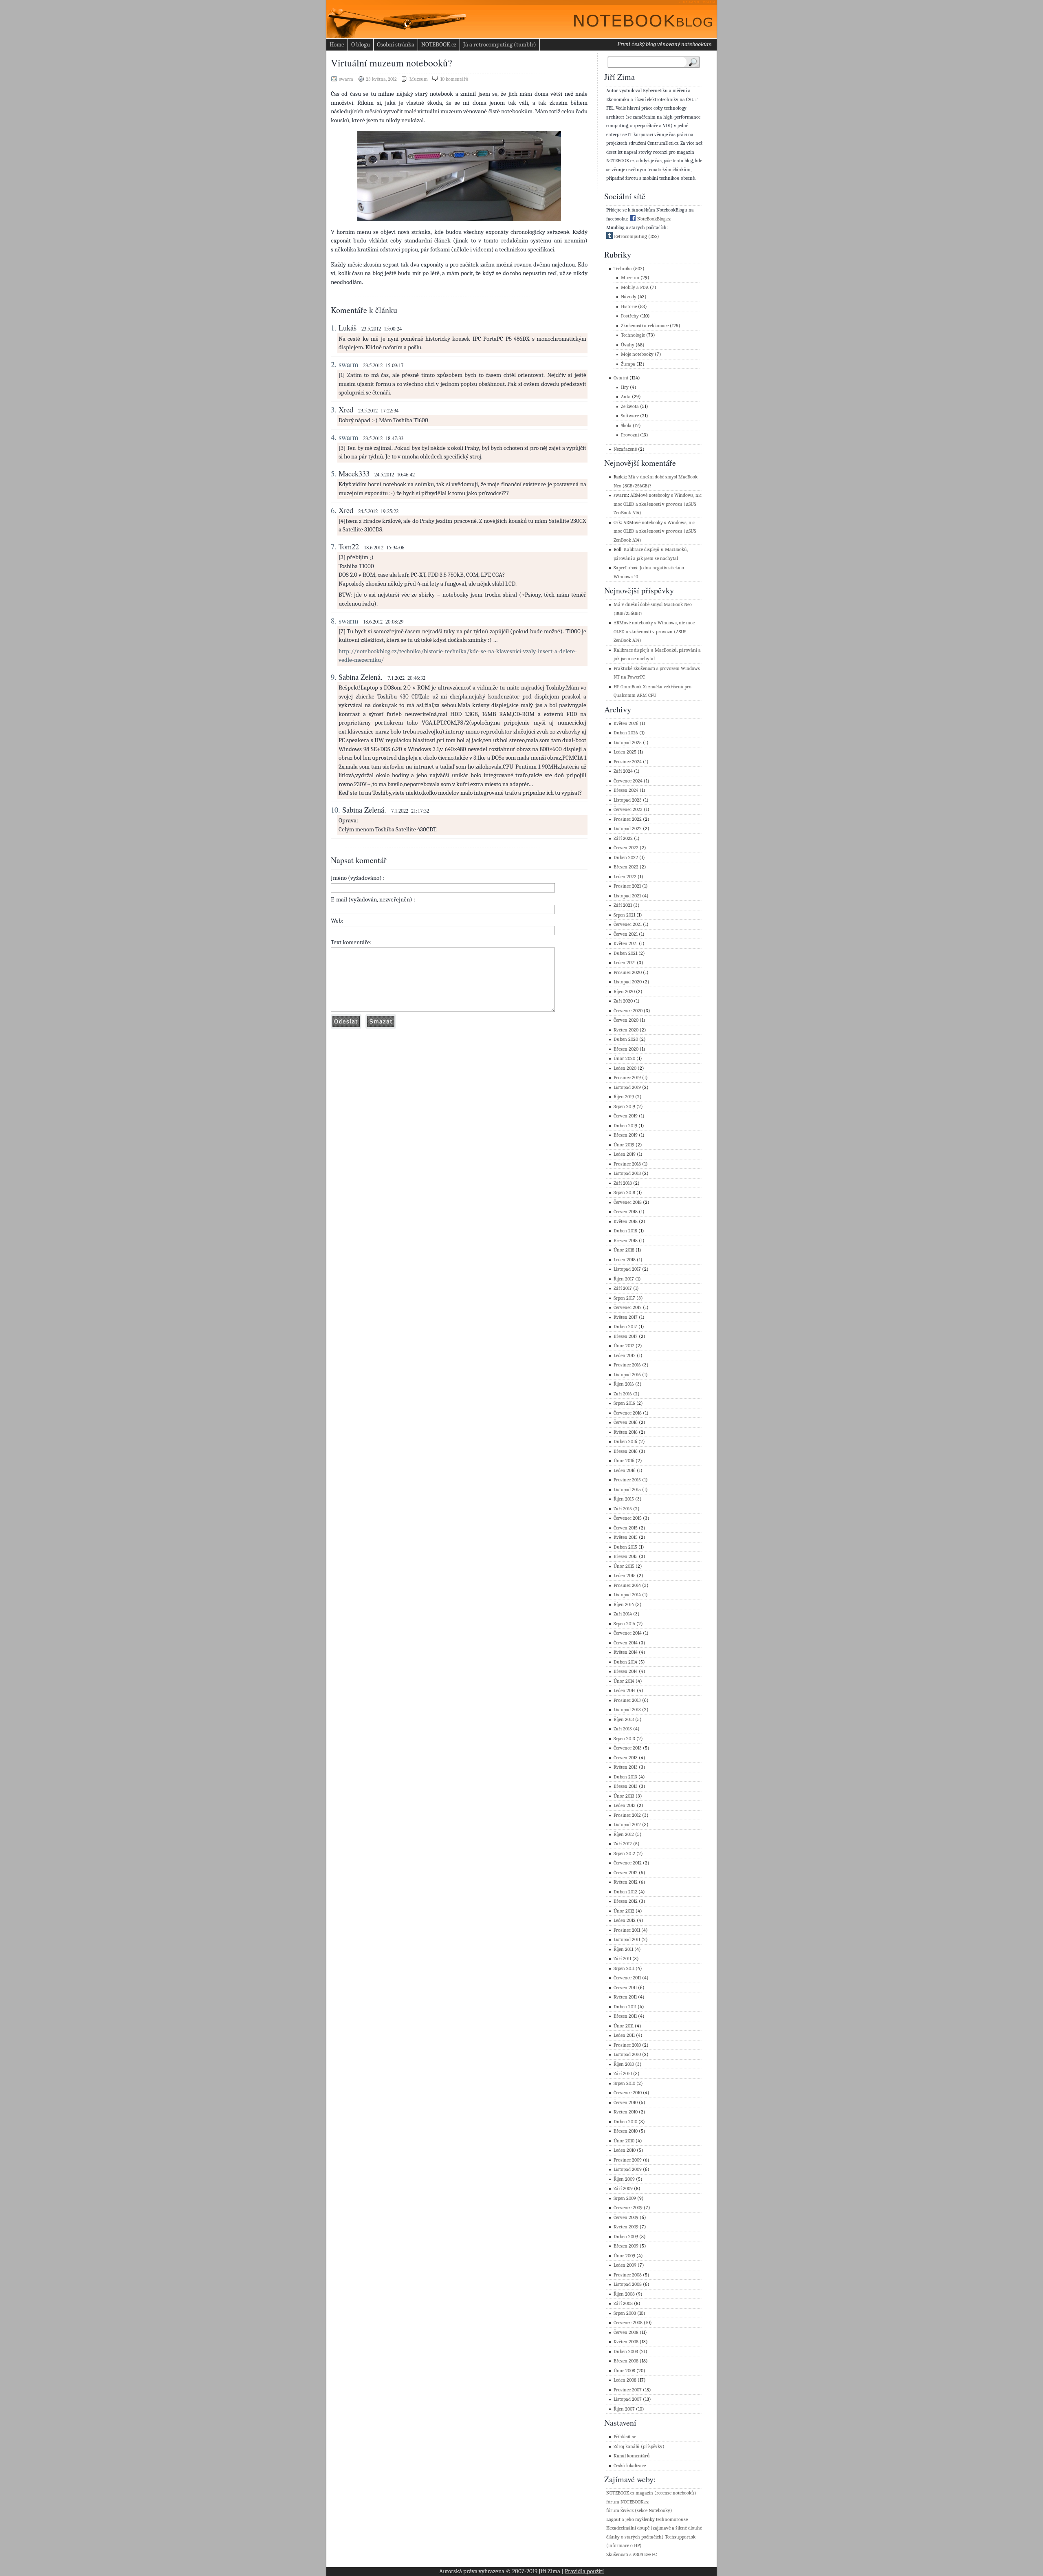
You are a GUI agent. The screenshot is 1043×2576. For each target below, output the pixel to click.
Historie (629, 307)
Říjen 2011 (623, 1949)
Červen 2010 (626, 2103)
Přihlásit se (625, 2437)
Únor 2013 (624, 1796)
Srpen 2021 (624, 915)
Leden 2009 (625, 2265)
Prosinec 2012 (627, 1815)
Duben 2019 (625, 1126)
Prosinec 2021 (627, 886)
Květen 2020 (626, 1030)
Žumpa (628, 364)
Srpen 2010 (624, 2083)
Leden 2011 (624, 2035)
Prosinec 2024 (628, 762)
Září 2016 (623, 1394)
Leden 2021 (625, 963)
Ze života (630, 407)
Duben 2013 (625, 1777)
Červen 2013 (626, 1758)
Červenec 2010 (628, 2093)
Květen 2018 (626, 1222)
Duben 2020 (626, 1039)
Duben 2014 (625, 1662)
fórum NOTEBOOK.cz (627, 2502)
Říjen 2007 (624, 2409)
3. (334, 410)
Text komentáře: (351, 942)
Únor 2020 (624, 1059)
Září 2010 (623, 2074)
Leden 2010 (625, 2150)
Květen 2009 (626, 2227)
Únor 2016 (624, 1461)
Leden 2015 (625, 1576)
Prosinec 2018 (627, 1164)
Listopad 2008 (628, 2284)
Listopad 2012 (627, 1825)
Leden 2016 (625, 1471)
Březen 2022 (626, 867)
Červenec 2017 (628, 1308)
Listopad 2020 (628, 982)
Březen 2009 (626, 2246)
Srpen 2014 (624, 1624)
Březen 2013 (626, 1786)
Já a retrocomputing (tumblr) (500, 44)
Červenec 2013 (628, 1748)
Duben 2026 (626, 733)
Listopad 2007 (628, 2399)
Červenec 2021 (628, 924)
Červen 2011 (625, 1988)
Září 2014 (623, 1614)
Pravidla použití (584, 2571)
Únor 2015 (624, 1566)
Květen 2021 (626, 944)
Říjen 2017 (624, 1279)
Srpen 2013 (624, 1739)
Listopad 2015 (627, 1490)
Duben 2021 (625, 953)
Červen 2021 (626, 934)
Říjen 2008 (624, 2294)
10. (336, 810)
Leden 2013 (625, 1806)
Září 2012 (623, 1844)
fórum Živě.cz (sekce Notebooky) (639, 2511)
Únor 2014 (624, 1681)
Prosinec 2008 (628, 2275)
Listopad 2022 (628, 829)
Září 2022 (623, 838)
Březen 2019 (626, 1135)
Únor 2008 (624, 2371)
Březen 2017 (626, 1336)
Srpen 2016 (624, 1403)
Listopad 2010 (627, 2055)
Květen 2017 (626, 1317)
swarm (348, 364)
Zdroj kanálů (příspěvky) (639, 2447)
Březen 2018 (626, 1241)
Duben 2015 (625, 1547)
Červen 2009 (626, 2218)
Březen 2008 (626, 2361)
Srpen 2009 (625, 2198)
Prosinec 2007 (628, 2390)
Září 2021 (623, 905)
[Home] (636, 17)
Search (695, 62)
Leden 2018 (625, 1260)
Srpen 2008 (625, 2313)
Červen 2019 (626, 1116)
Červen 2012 (626, 1873)
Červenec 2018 (628, 1202)
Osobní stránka (396, 44)
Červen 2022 (626, 848)
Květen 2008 (626, 2342)
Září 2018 (623, 1183)
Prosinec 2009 (628, 2160)
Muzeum (419, 79)
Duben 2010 (625, 2122)
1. (334, 328)
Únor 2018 (624, 1250)
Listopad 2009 (628, 2169)
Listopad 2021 (627, 896)
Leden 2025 (625, 752)
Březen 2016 (626, 1451)
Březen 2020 (626, 1049)
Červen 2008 (626, 2333)
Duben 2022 (626, 858)
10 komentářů (454, 79)
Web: (337, 921)
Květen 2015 (626, 1537)
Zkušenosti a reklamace (645, 326)
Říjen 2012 (624, 1834)
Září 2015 (623, 1509)
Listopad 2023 (628, 800)
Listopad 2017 (627, 1269)
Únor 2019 (624, 1145)
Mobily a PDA (635, 288)
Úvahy (628, 345)
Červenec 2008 (628, 2323)
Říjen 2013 (624, 1720)
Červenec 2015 (628, 1518)
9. (334, 677)
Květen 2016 (626, 1432)
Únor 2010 (624, 2141)
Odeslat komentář (346, 1021)
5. (334, 474)
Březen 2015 (626, 1557)
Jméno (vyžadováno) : (358, 878)
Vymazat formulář (381, 1021)
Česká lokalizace (630, 2466)
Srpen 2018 (624, 1193)
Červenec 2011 (627, 1978)
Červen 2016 (626, 1422)
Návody (629, 297)
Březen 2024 (626, 790)
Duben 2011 (625, 2007)
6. (334, 510)
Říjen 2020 (624, 992)
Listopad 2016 (627, 1375)
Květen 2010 (626, 2112)
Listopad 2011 (627, 1940)
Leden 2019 (625, 1154)
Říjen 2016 (624, 1384)
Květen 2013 (626, 1767)
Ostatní (621, 378)
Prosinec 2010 (627, 2045)
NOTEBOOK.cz (439, 44)
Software (630, 416)
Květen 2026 (626, 724)
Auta (626, 397)
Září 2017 (623, 1288)
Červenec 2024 (628, 781)
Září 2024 (623, 771)
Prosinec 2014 (627, 1585)
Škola (626, 426)
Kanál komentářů (632, 2456)
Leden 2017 (625, 1356)
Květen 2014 (626, 1652)
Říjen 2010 (624, 2064)
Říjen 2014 (624, 1605)
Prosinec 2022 (628, 819)
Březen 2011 (625, 2016)
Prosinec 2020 (628, 973)
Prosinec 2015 (627, 1480)
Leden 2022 (625, 877)
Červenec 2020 (628, 1011)
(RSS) (654, 237)
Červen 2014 (626, 1643)
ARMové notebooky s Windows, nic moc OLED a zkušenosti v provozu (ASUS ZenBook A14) (658, 504)
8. (334, 621)
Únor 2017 (624, 1346)
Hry (625, 387)
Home (337, 44)
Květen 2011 (625, 1997)
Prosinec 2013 (627, 1700)
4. (334, 437)
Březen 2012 (626, 1901)
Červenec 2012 (628, 1863)
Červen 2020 (626, 1020)
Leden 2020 (625, 1068)
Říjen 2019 (624, 1097)
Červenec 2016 (628, 1413)
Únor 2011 (624, 2026)
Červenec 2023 (628, 810)
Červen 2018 (626, 1212)
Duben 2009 (626, 2237)
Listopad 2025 (628, 743)
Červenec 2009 (628, 2208)
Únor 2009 (624, 2256)
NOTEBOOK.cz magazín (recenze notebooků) (651, 2493)
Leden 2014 (625, 1691)
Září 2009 (623, 2189)
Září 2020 (623, 1001)
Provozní (630, 435)
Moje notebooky (637, 354)
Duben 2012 (625, 1892)
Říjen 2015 (624, 1499)
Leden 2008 (625, 2380)
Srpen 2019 (624, 1107)
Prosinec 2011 (627, 1930)
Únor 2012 (624, 1911)
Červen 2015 (626, 1528)
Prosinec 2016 (627, 1365)
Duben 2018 (625, 1231)
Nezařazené (625, 449)
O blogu (361, 44)
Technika (623, 269)
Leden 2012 (625, 1920)
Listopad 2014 (627, 1595)
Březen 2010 (626, 2131)
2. (334, 364)
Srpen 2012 (624, 1854)
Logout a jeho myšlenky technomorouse (647, 2520)
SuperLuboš (625, 568)
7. (334, 546)
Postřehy (630, 316)
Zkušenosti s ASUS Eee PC (632, 2555)
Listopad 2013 (627, 1710)
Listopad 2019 (627, 1087)
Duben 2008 (626, 2352)
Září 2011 (622, 1959)
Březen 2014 (626, 1671)
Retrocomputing (630, 237)
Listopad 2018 (627, 1173)
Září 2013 (623, 1729)
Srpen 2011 (624, 1969)
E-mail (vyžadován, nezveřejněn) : (373, 899)
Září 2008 (623, 2304)
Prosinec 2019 (627, 1078)
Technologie (633, 335)
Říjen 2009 (624, 2179)
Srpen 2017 (624, 1298)
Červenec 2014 (628, 1633)
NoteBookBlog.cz (653, 219)
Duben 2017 (625, 1327)
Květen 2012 (626, 1882)
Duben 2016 (625, 1442)
